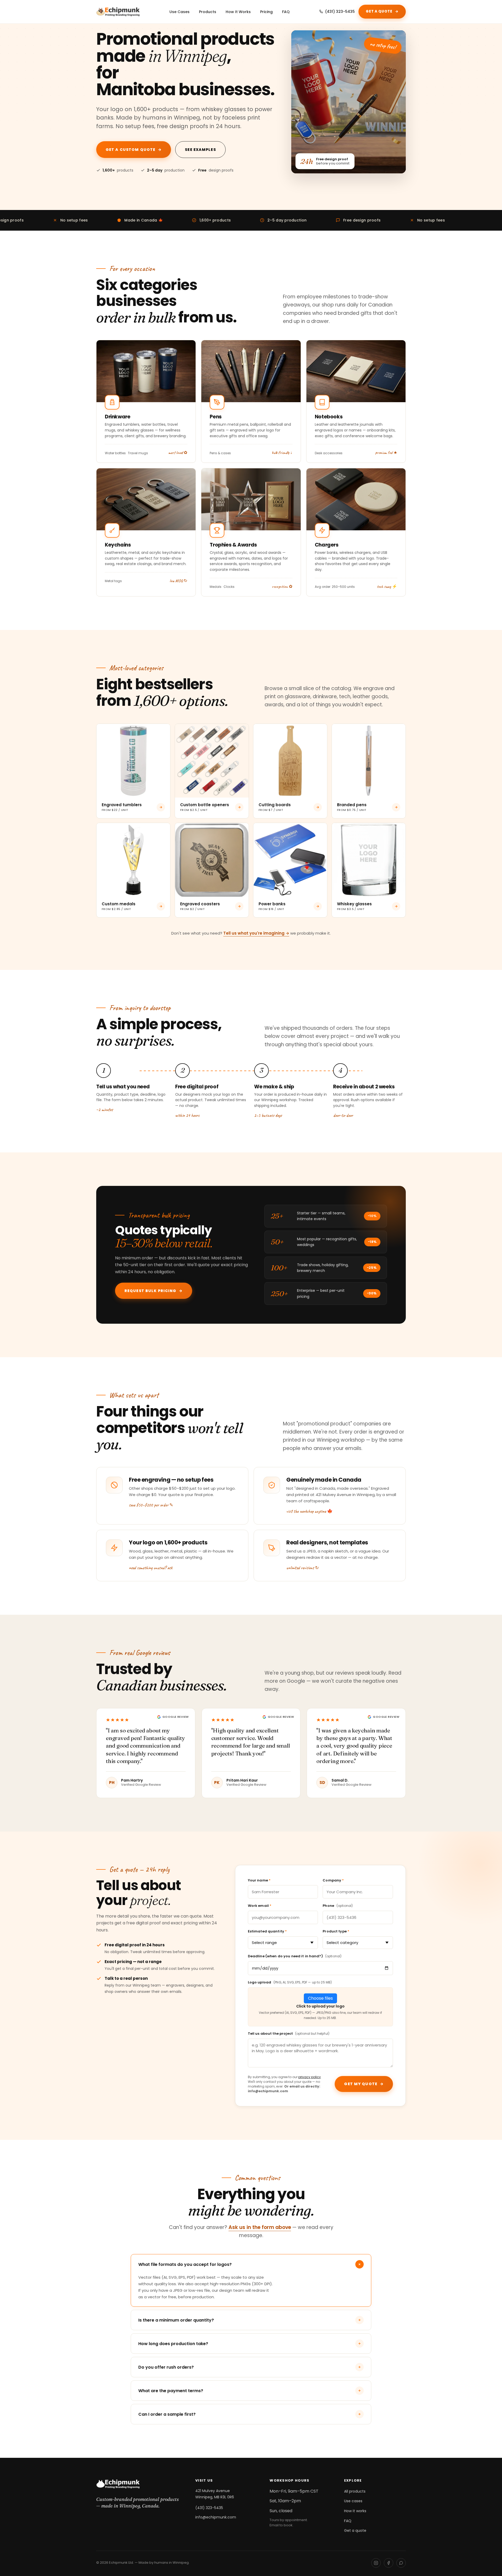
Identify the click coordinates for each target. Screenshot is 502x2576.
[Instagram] (376, 2563)
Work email (260, 1906)
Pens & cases (220, 453)
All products (355, 2491)
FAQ (286, 12)
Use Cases (179, 12)
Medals (216, 587)
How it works (355, 2511)
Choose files (320, 1998)
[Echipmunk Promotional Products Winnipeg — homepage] (118, 12)
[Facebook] (389, 2563)
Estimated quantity (267, 1931)
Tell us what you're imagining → (256, 933)
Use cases (353, 2501)
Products (208, 12)
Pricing (266, 12)
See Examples (200, 150)
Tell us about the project (289, 2034)
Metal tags (113, 581)
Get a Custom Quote (134, 150)
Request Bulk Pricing (154, 1291)
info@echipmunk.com (216, 2517)
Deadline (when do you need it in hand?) (295, 1956)
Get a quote (355, 2530)
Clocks (229, 587)
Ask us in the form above (260, 2227)
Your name (259, 1880)
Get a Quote (382, 11)
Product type (336, 1931)
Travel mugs (138, 453)
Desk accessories (329, 453)
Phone (338, 1906)
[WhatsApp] (401, 2563)
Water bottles (115, 453)
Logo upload (290, 1982)
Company (333, 1880)
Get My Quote (364, 2084)
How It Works (238, 12)
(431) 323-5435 (340, 12)
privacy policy (310, 2077)
